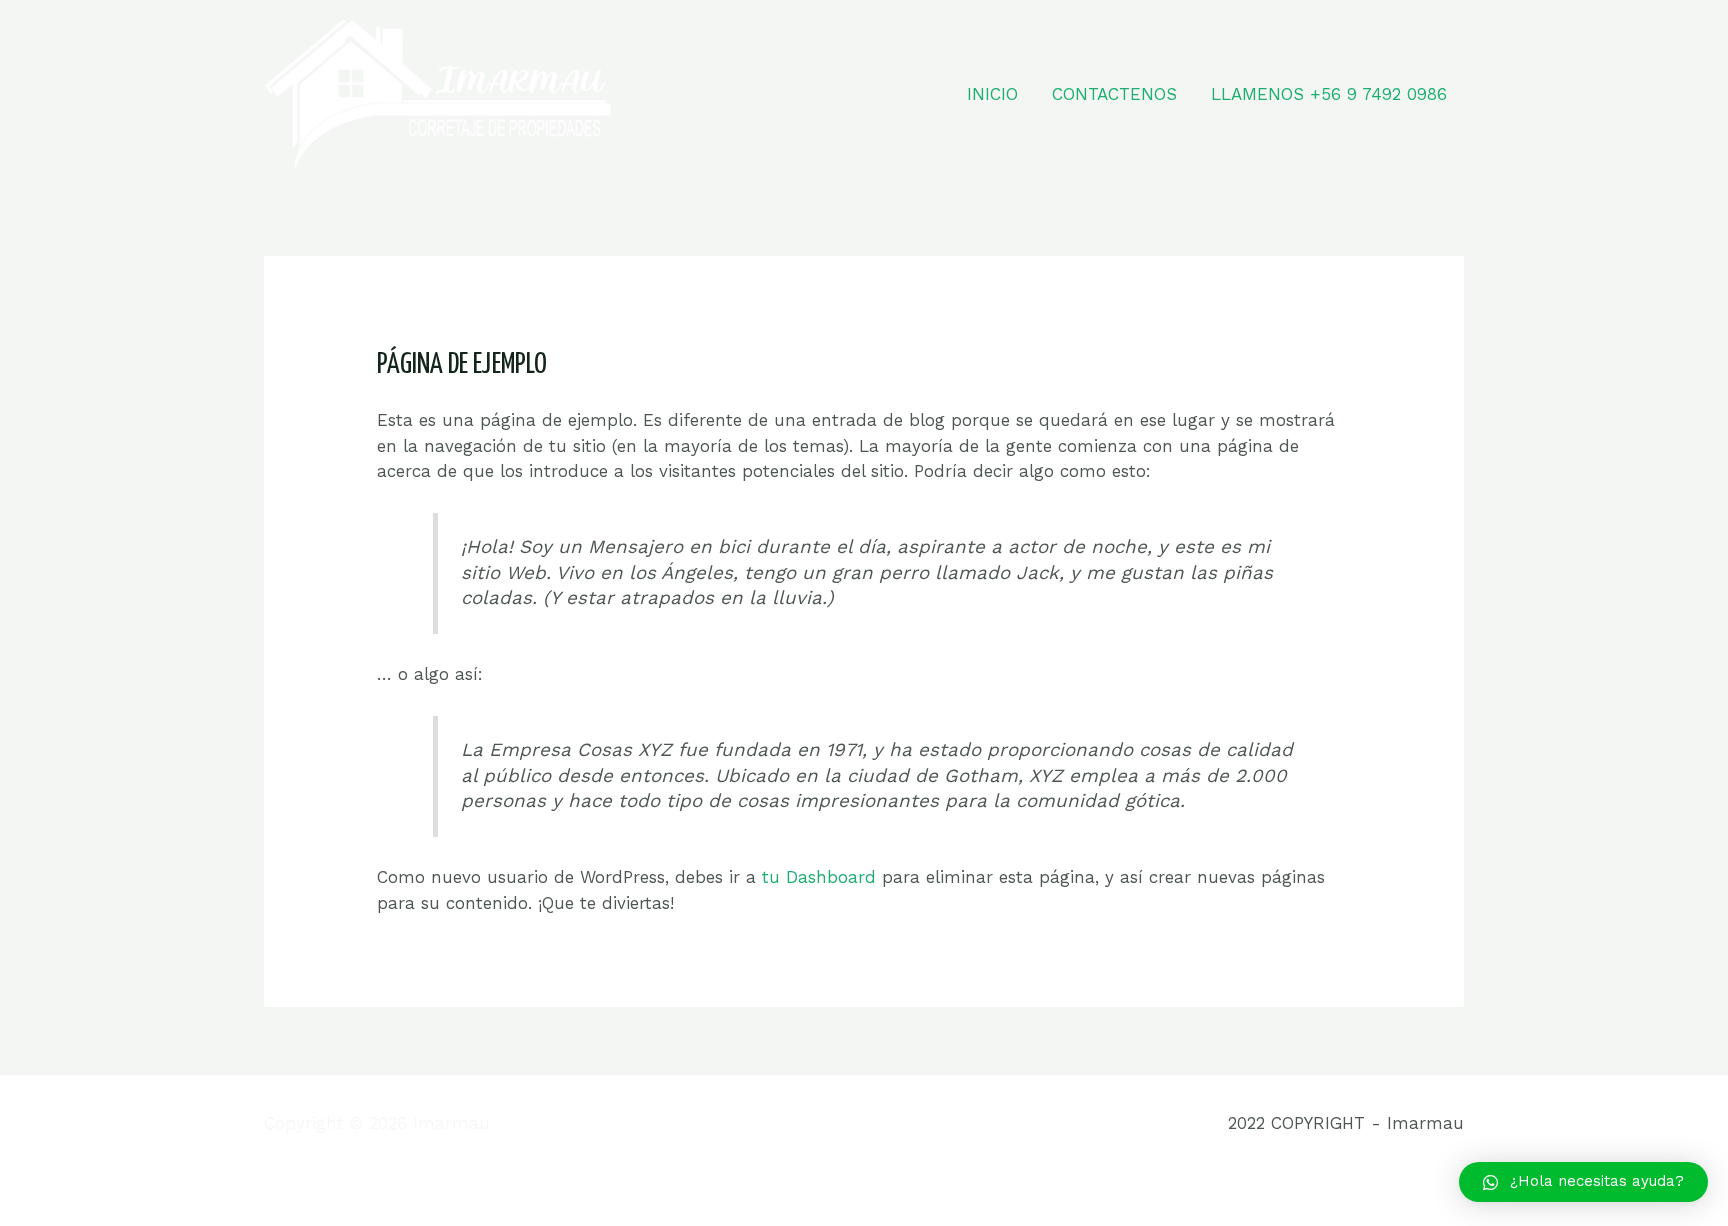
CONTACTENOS (1114, 94)
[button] (1583, 1182)
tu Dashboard (819, 877)
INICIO (992, 94)
